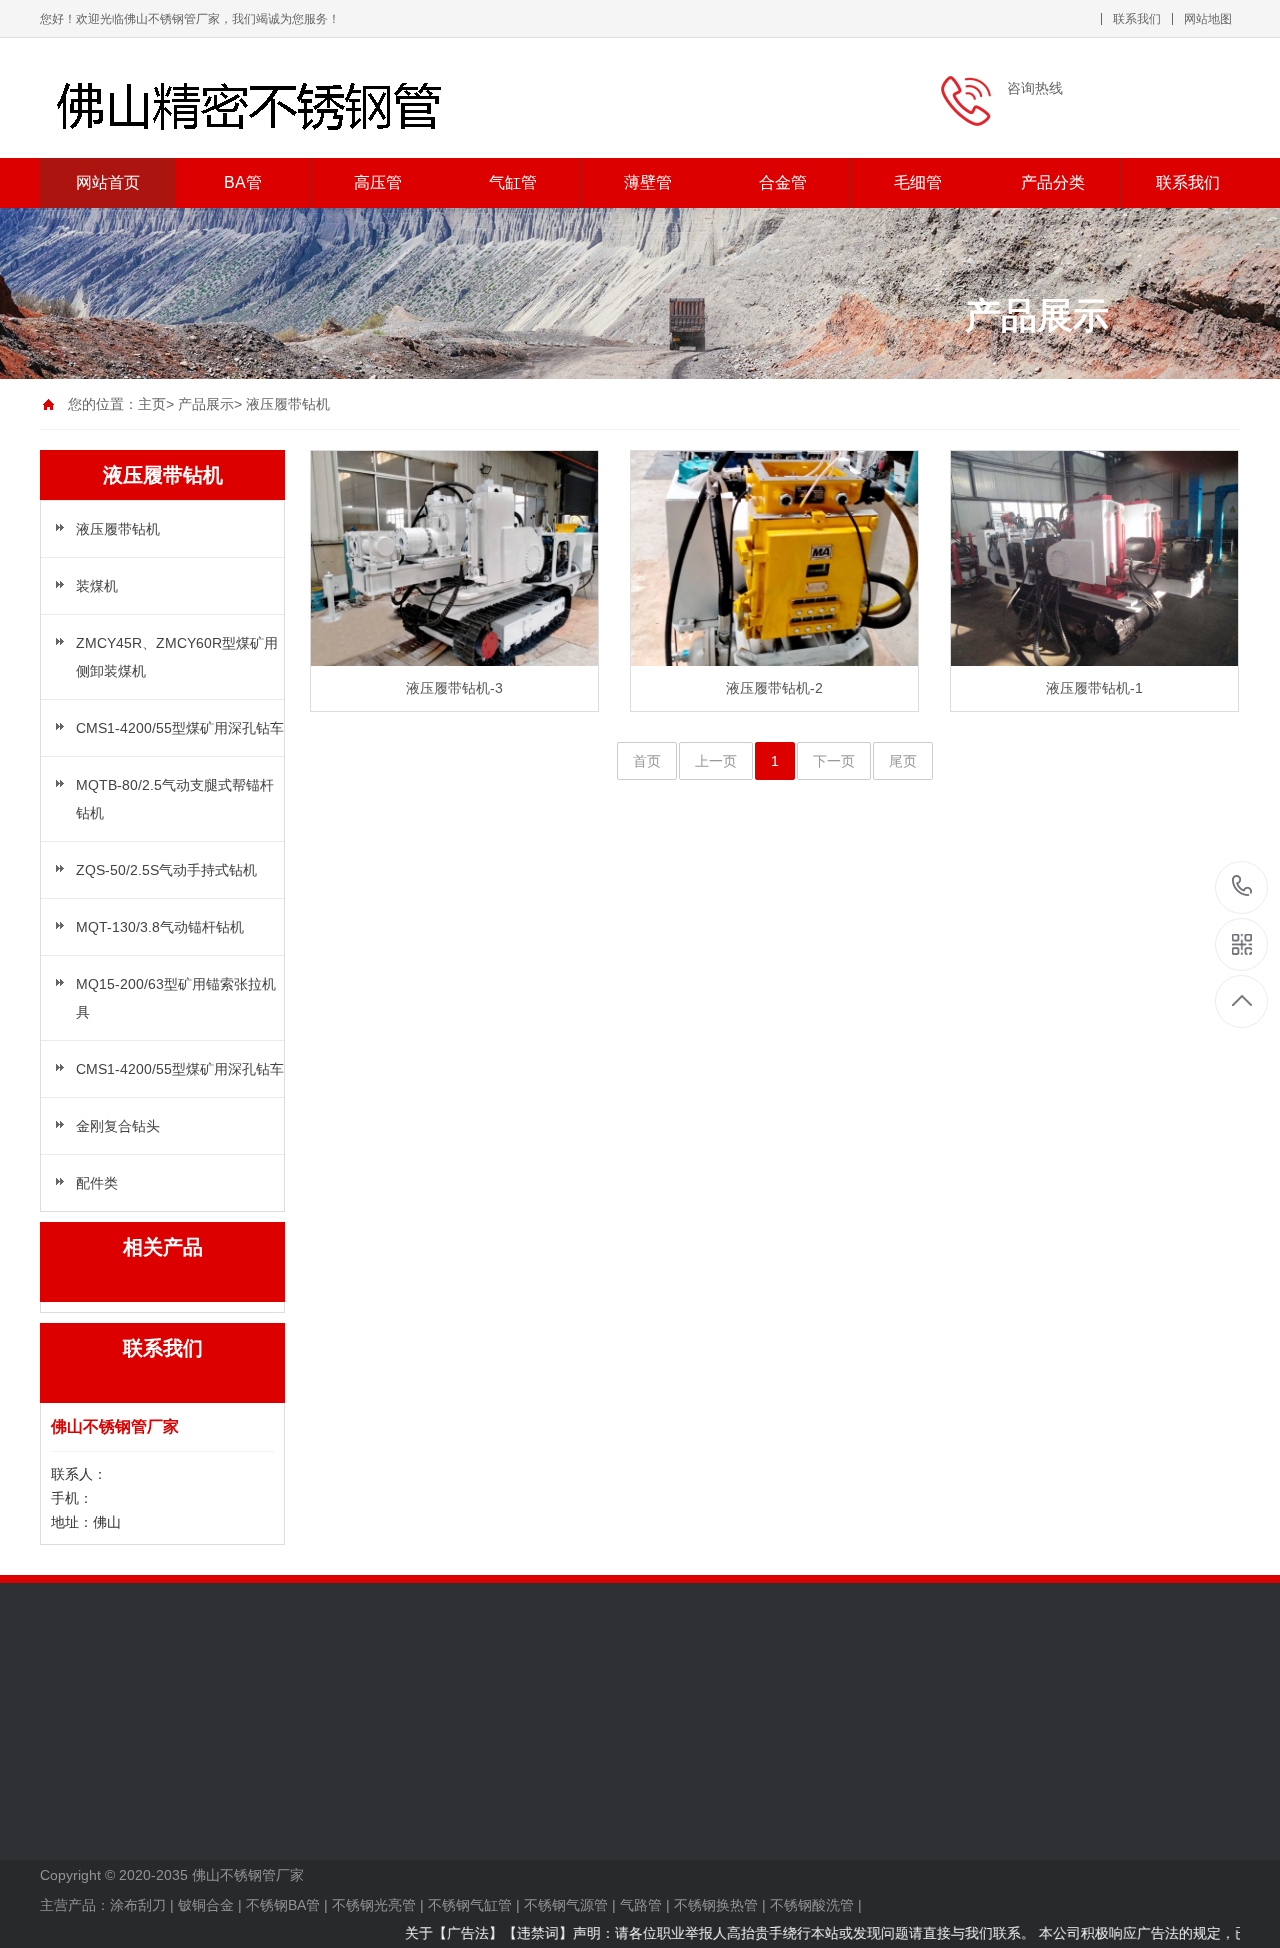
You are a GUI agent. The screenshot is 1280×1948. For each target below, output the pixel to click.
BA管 (243, 182)
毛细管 (918, 182)
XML (54, 1797)
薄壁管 (648, 182)
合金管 (783, 182)
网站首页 (108, 182)
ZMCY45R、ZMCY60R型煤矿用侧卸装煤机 (177, 657)
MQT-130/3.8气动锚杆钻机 (160, 927)
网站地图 (1208, 19)
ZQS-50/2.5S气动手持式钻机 (166, 870)
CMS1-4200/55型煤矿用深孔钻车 (180, 728)
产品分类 (1053, 182)
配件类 (97, 1183)
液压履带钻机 (288, 404)
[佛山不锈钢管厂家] (300, 98)
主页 (152, 404)
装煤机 (97, 586)
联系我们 (1137, 19)
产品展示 (206, 404)
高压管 (378, 182)
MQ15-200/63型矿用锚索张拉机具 (176, 998)
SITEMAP (70, 1827)
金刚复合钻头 (118, 1126)
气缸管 (513, 182)
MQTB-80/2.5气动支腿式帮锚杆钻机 (175, 799)
